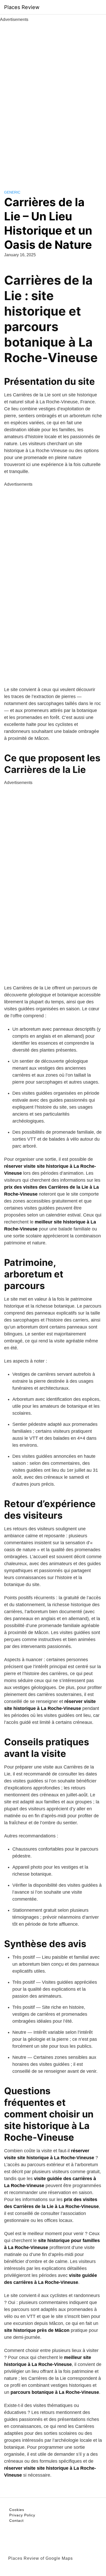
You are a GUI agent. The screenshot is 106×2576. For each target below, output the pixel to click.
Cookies (17, 2510)
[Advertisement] (53, 100)
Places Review (22, 7)
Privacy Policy (22, 2515)
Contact (16, 2521)
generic (12, 192)
